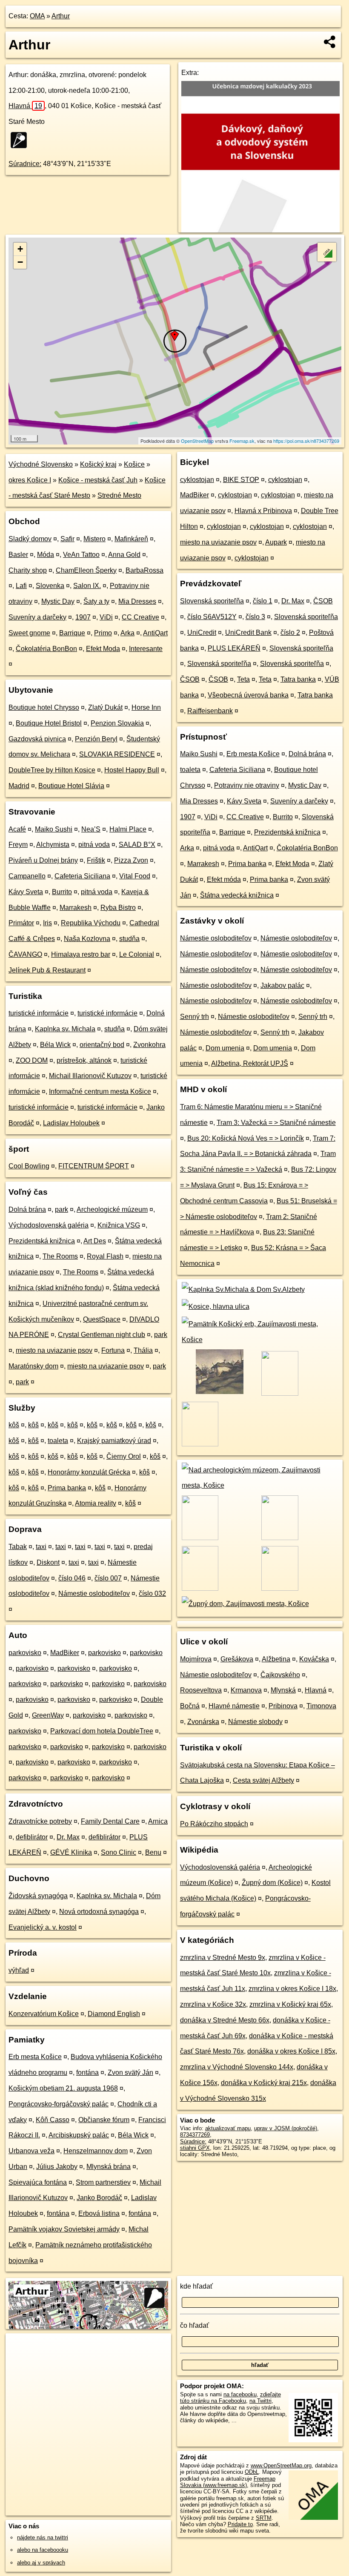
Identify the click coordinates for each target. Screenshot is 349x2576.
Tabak (18, 1547)
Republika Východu (91, 923)
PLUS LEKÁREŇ (234, 648)
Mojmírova (196, 1659)
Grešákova (237, 1659)
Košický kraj (98, 464)
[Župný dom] (245, 1604)
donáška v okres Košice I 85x (291, 2051)
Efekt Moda (103, 649)
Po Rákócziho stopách (214, 1824)
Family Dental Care (110, 1821)
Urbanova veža (31, 2151)
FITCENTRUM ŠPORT (94, 1166)
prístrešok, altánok (84, 1060)
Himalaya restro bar (81, 954)
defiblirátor (32, 1837)
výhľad (19, 1970)
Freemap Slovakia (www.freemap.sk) (228, 2482)
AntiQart (155, 633)
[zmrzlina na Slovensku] (21, 140)
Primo (103, 633)
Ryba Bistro (118, 908)
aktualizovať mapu (228, 2128)
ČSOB (323, 601)
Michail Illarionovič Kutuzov (90, 1076)
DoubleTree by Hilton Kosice (52, 770)
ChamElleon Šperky (86, 570)
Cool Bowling (29, 1166)
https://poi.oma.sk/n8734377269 (306, 441)
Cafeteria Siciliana (82, 876)
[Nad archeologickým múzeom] (260, 1485)
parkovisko (25, 1653)
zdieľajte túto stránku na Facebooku (230, 2398)
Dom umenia (225, 1048)
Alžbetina (276, 1659)
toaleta (58, 1441)
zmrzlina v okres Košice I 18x (292, 1989)
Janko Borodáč (99, 2198)
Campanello (27, 876)
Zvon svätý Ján (130, 2073)
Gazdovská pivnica (37, 739)
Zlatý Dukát (105, 707)
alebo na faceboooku (43, 2550)
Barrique (72, 633)
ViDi (106, 617)
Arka (127, 633)
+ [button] (20, 249)
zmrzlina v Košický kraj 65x (290, 2004)
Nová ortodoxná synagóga (99, 1912)
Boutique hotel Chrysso (44, 707)
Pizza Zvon (131, 860)
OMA (37, 16)
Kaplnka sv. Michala (65, 1029)
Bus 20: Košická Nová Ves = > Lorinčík (246, 1138)
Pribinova (283, 1706)
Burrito (62, 892)
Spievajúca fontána (38, 2182)
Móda (46, 555)
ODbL (252, 2472)
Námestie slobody (255, 1722)
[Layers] (327, 252)
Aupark (276, 542)
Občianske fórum (104, 2120)
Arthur (61, 16)
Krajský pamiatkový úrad (114, 1441)
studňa (129, 939)
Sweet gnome (29, 633)
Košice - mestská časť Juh (98, 480)
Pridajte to (240, 2524)
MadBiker (65, 1653)
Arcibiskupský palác (79, 2135)
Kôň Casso (53, 2120)
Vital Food (135, 876)
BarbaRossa (144, 570)
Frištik (96, 860)
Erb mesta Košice (35, 2057)
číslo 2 (290, 633)
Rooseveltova (201, 1690)
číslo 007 (108, 1578)
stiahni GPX (195, 2148)
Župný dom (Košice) (272, 1883)
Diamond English (114, 2014)
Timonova (321, 1706)
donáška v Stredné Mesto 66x (225, 2020)
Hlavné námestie (234, 1706)
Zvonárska (203, 1722)
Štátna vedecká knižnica (237, 895)
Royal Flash (105, 1256)
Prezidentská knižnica (42, 1241)
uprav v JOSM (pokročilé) (286, 2128)
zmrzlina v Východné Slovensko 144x (237, 2067)
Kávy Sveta (26, 892)
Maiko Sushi (54, 829)
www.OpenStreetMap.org (281, 2466)
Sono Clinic (119, 1852)
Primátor (21, 923)
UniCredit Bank (248, 633)
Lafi (21, 586)
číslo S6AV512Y (212, 617)
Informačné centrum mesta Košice (100, 1092)
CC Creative (140, 617)
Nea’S (91, 829)
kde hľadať (196, 2286)
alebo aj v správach (41, 2563)
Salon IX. (87, 586)
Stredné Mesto (119, 495)
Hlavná (25, 106)
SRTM (264, 2518)
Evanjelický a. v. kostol (43, 1927)
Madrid (19, 786)
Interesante (146, 649)
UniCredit (202, 633)
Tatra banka (298, 679)
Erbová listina (99, 2213)
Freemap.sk (242, 441)
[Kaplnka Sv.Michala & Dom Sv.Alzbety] (242, 1289)
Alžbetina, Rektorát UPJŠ (250, 1063)
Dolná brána (27, 1209)
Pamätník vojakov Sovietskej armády (64, 2229)
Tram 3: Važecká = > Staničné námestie (276, 1123)
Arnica (158, 1821)
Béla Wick (55, 1045)
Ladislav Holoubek (71, 1123)
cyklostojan (197, 480)
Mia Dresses (137, 601)
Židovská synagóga (38, 1896)
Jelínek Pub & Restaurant (47, 970)
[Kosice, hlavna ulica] (215, 1307)
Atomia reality (96, 1503)
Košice (134, 464)
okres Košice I (30, 480)
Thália (143, 1350)
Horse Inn (146, 707)
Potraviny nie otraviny (247, 785)
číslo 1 (263, 601)
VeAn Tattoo (81, 555)
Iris (47, 923)
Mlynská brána (109, 2167)
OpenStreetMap (197, 441)
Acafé (17, 829)
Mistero (94, 539)
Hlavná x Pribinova (263, 511)
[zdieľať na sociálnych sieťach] (330, 42)
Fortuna (113, 1350)
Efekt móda (224, 879)
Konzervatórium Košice (44, 2014)
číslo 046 (72, 1578)
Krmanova (246, 1690)
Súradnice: (25, 164)
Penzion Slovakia (117, 723)
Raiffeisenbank (210, 711)
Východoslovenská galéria (49, 1225)
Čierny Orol (124, 1456)
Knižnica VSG (119, 1225)
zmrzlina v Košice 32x (213, 2004)
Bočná (190, 1706)
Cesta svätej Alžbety (263, 1780)
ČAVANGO (25, 954)
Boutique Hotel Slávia (71, 786)
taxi (41, 1547)
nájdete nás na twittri (43, 2537)
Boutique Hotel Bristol (49, 723)
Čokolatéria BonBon (46, 649)
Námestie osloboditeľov (94, 1594)
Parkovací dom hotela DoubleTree (102, 1731)
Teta (243, 679)
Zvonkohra (149, 1045)
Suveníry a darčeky (37, 617)
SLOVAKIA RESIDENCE (117, 754)
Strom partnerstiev (103, 2182)
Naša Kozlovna (87, 939)
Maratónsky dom (33, 1366)
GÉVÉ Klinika (71, 1852)
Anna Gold (124, 555)
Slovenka (50, 586)
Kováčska (314, 1659)
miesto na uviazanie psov (54, 1350)
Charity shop (28, 570)
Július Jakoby (57, 2167)
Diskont (48, 1562)
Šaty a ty (96, 601)
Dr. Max (68, 1837)
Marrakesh (76, 908)
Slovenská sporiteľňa (212, 601)
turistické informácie (39, 1013)
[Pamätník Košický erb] (260, 1340)
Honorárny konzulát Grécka (89, 1472)
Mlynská (283, 1690)
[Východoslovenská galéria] (219, 1393)
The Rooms (60, 1256)
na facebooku (240, 2394)
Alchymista (53, 845)
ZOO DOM (32, 1060)
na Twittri (260, 2401)
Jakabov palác (282, 985)
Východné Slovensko (41, 464)
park (62, 1209)
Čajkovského (280, 1675)
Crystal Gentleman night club (102, 1335)
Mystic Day (58, 601)
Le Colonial (137, 954)
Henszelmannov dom (96, 2151)
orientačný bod (102, 1045)
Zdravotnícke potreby (40, 1821)
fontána (87, 2073)
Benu (153, 1852)
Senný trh (195, 1017)
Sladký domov (30, 539)
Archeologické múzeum (112, 1209)
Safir (67, 539)
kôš (14, 1425)
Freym (18, 845)
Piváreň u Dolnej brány (43, 860)
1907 (83, 617)
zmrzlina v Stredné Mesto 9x (223, 1958)
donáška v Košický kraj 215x (264, 2083)
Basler (18, 555)
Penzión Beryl (96, 739)
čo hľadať (195, 2325)
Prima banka (67, 1488)
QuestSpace (102, 1319)
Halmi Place (128, 829)
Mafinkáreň (131, 539)
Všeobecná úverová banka (248, 695)
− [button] (20, 262)
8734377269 (195, 2135)
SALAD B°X (137, 845)
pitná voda (94, 845)
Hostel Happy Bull (132, 770)
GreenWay (48, 1715)
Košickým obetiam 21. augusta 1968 (63, 2088)
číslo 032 (152, 1594)
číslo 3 (255, 617)
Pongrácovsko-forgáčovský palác (59, 2104)
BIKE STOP (241, 480)
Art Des (95, 1241)
